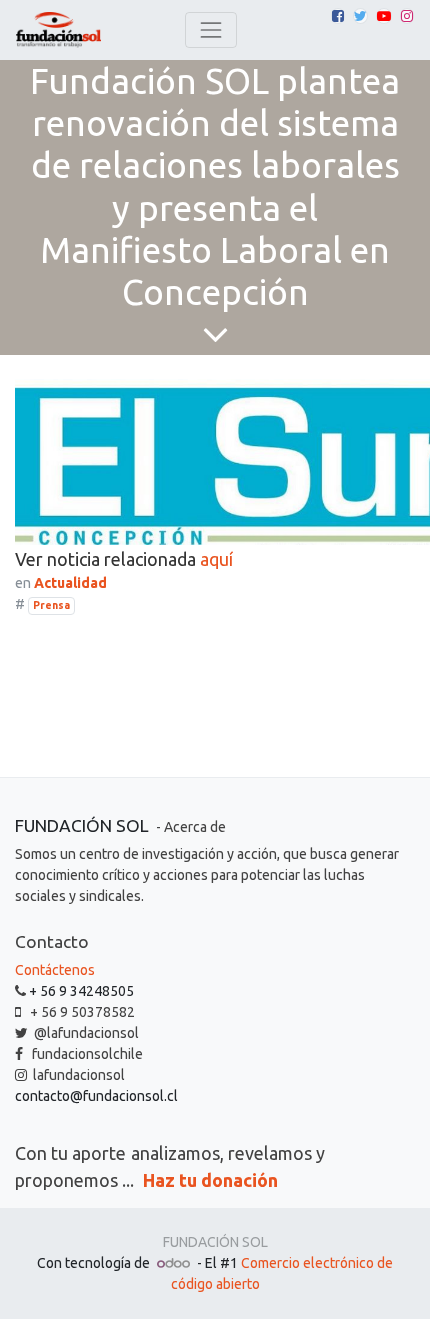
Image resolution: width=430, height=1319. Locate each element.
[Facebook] (338, 16)
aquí (216, 559)
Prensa (51, 605)
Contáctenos (55, 970)
